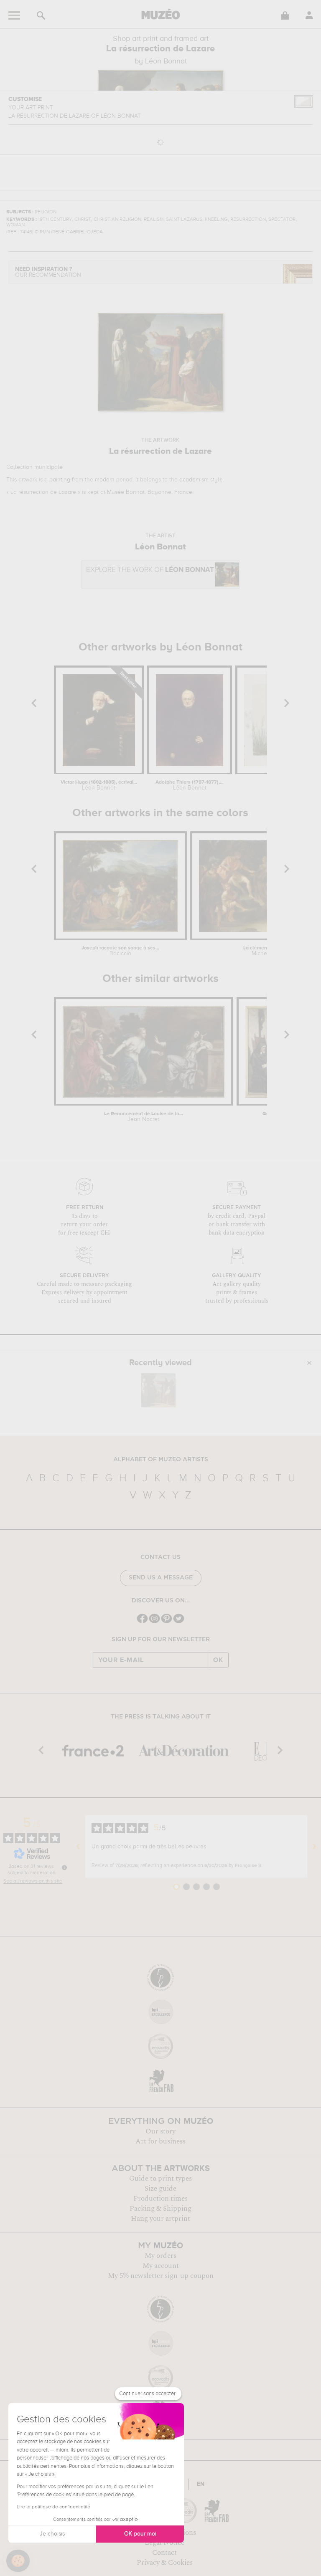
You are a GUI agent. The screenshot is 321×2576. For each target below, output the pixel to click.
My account (161, 2266)
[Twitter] (179, 1622)
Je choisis (52, 2534)
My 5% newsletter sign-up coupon (161, 2276)
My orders (160, 2256)
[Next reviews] (314, 1846)
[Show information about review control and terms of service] (64, 1867)
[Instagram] (154, 1622)
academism (194, 480)
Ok (218, 1660)
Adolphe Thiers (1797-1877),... (190, 785)
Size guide (160, 2189)
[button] (18, 2561)
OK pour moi (140, 2534)
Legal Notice (164, 2543)
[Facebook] (142, 1622)
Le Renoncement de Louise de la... (144, 1117)
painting (60, 480)
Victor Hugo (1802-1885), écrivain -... (99, 785)
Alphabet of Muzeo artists (161, 1460)
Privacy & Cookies (165, 2563)
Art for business (160, 2141)
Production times (160, 2199)
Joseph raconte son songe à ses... (120, 951)
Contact (164, 2553)
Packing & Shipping (160, 2209)
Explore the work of (150, 570)
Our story (160, 2131)
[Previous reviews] (78, 1846)
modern (105, 480)
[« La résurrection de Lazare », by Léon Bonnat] (158, 1390)
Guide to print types (160, 2179)
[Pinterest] (167, 1622)
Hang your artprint (160, 2219)
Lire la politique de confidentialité (53, 2507)
